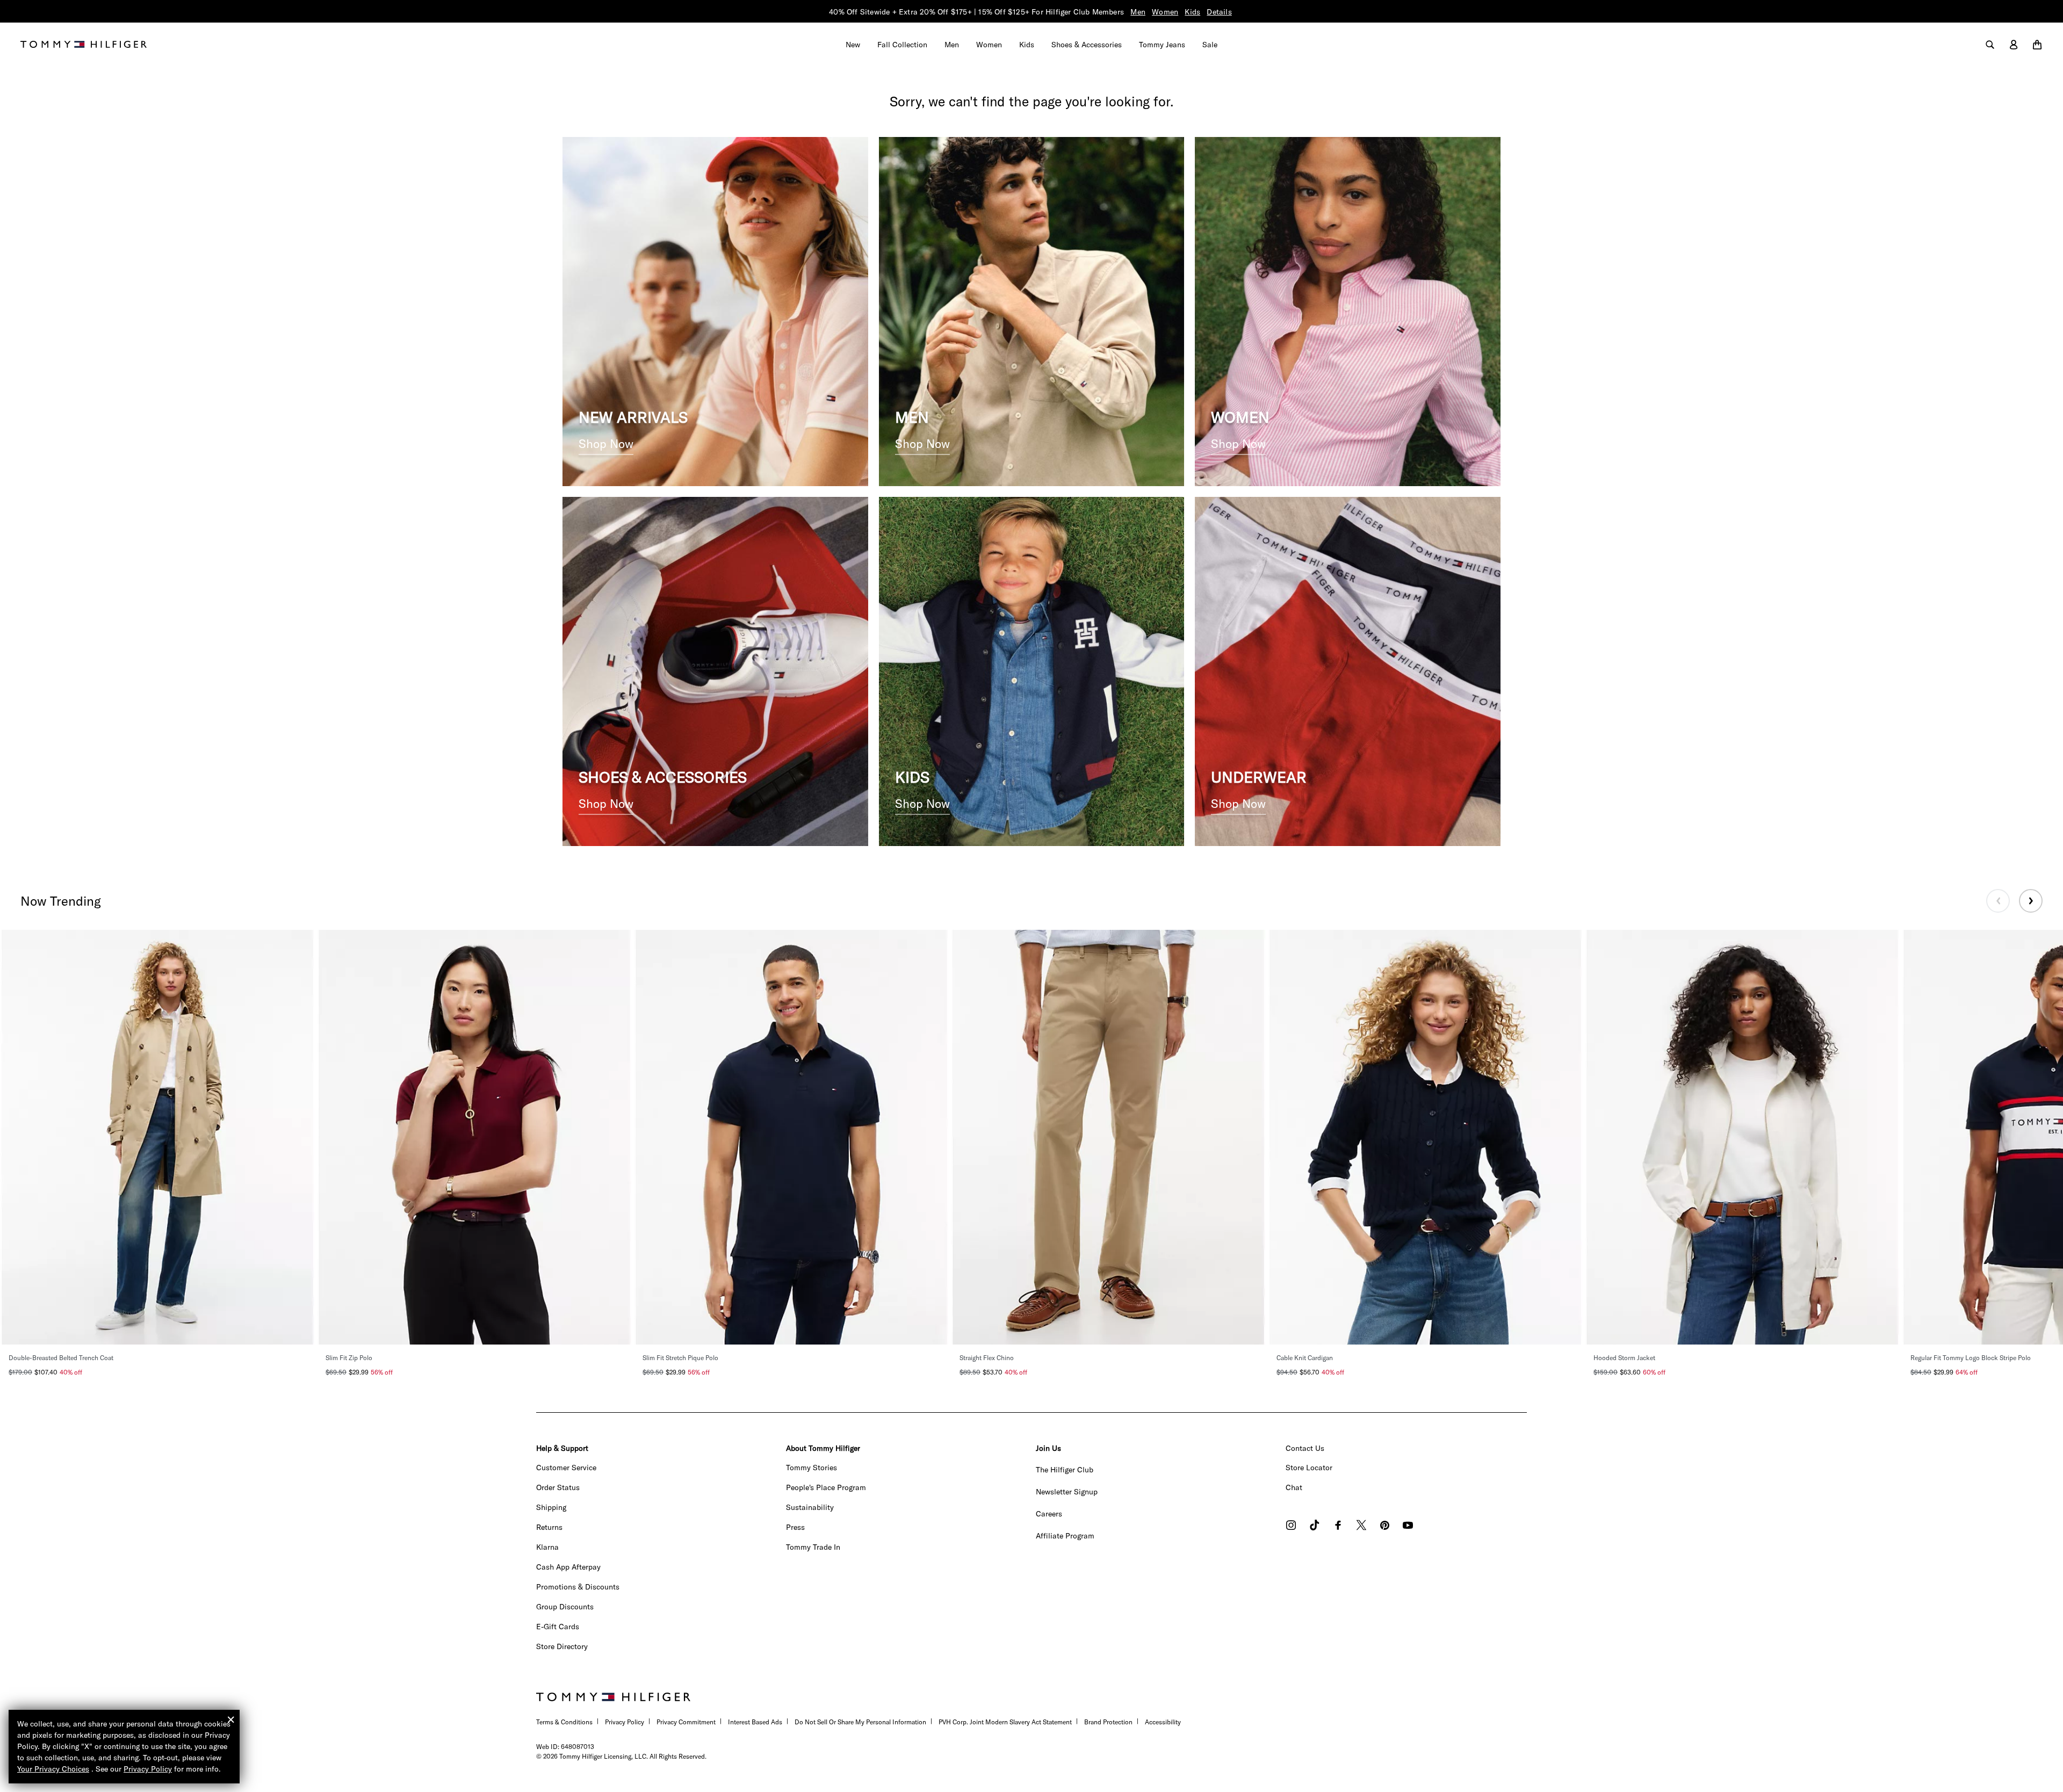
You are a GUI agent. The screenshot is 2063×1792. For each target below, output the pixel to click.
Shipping (551, 1507)
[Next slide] (2031, 901)
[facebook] (1338, 1526)
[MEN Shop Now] (1032, 310)
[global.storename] (84, 44)
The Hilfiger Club (1065, 1470)
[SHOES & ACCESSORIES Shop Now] (715, 670)
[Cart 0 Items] (2037, 45)
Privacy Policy (625, 1722)
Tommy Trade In (813, 1547)
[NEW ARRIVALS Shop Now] (715, 310)
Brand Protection (1108, 1722)
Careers (1049, 1514)
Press (795, 1527)
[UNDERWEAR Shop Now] (1348, 670)
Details (1219, 12)
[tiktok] (1315, 1526)
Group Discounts (565, 1607)
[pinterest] (1385, 1526)
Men (1138, 12)
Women (1165, 12)
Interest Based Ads (755, 1722)
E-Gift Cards (558, 1627)
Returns (549, 1527)
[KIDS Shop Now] (1032, 670)
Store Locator (1309, 1468)
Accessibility (1163, 1722)
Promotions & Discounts (578, 1587)
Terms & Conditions (564, 1722)
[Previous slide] (1998, 901)
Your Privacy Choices (53, 1769)
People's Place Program (826, 1487)
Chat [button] (1294, 1487)
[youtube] (1408, 1526)
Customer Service (566, 1468)
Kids (1192, 12)
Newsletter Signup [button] (1067, 1492)
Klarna (547, 1547)
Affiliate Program (1065, 1536)
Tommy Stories (812, 1468)
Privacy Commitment (686, 1722)
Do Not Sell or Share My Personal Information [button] (860, 1722)
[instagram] (1291, 1526)
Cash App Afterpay (568, 1567)
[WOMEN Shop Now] (1348, 310)
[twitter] (1361, 1526)
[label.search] (1990, 45)
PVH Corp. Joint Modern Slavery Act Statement (1005, 1722)
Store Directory (562, 1646)
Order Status (558, 1487)
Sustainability (810, 1507)
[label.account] (2014, 45)
